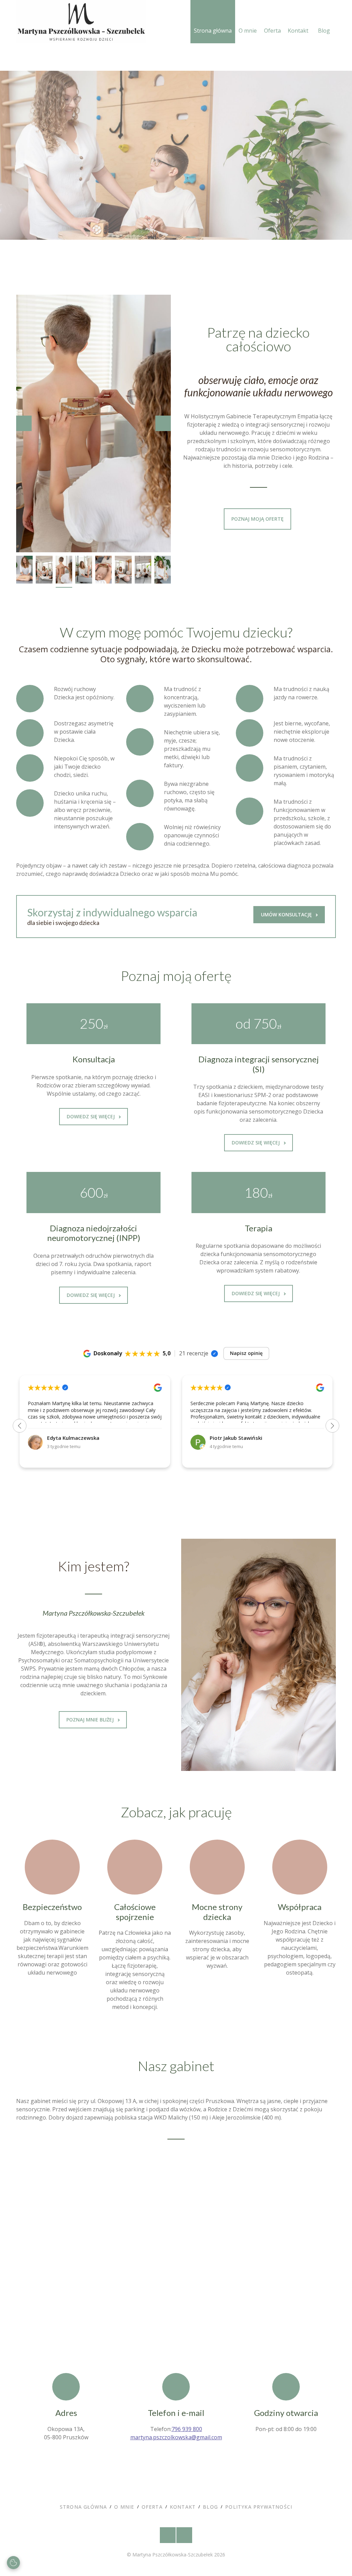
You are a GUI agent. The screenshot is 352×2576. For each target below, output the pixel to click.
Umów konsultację (288, 186)
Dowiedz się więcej (91, 1116)
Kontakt (298, 31)
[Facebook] (168, 2535)
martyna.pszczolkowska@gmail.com (176, 2437)
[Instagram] (184, 2535)
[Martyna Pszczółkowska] (81, 22)
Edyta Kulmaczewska (73, 1438)
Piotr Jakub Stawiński (236, 1438)
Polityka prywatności (259, 2507)
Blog (324, 31)
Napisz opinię (246, 1353)
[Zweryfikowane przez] (214, 1354)
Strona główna (213, 31)
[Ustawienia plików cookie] (13, 2563)
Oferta (272, 31)
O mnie (248, 31)
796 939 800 (187, 2429)
